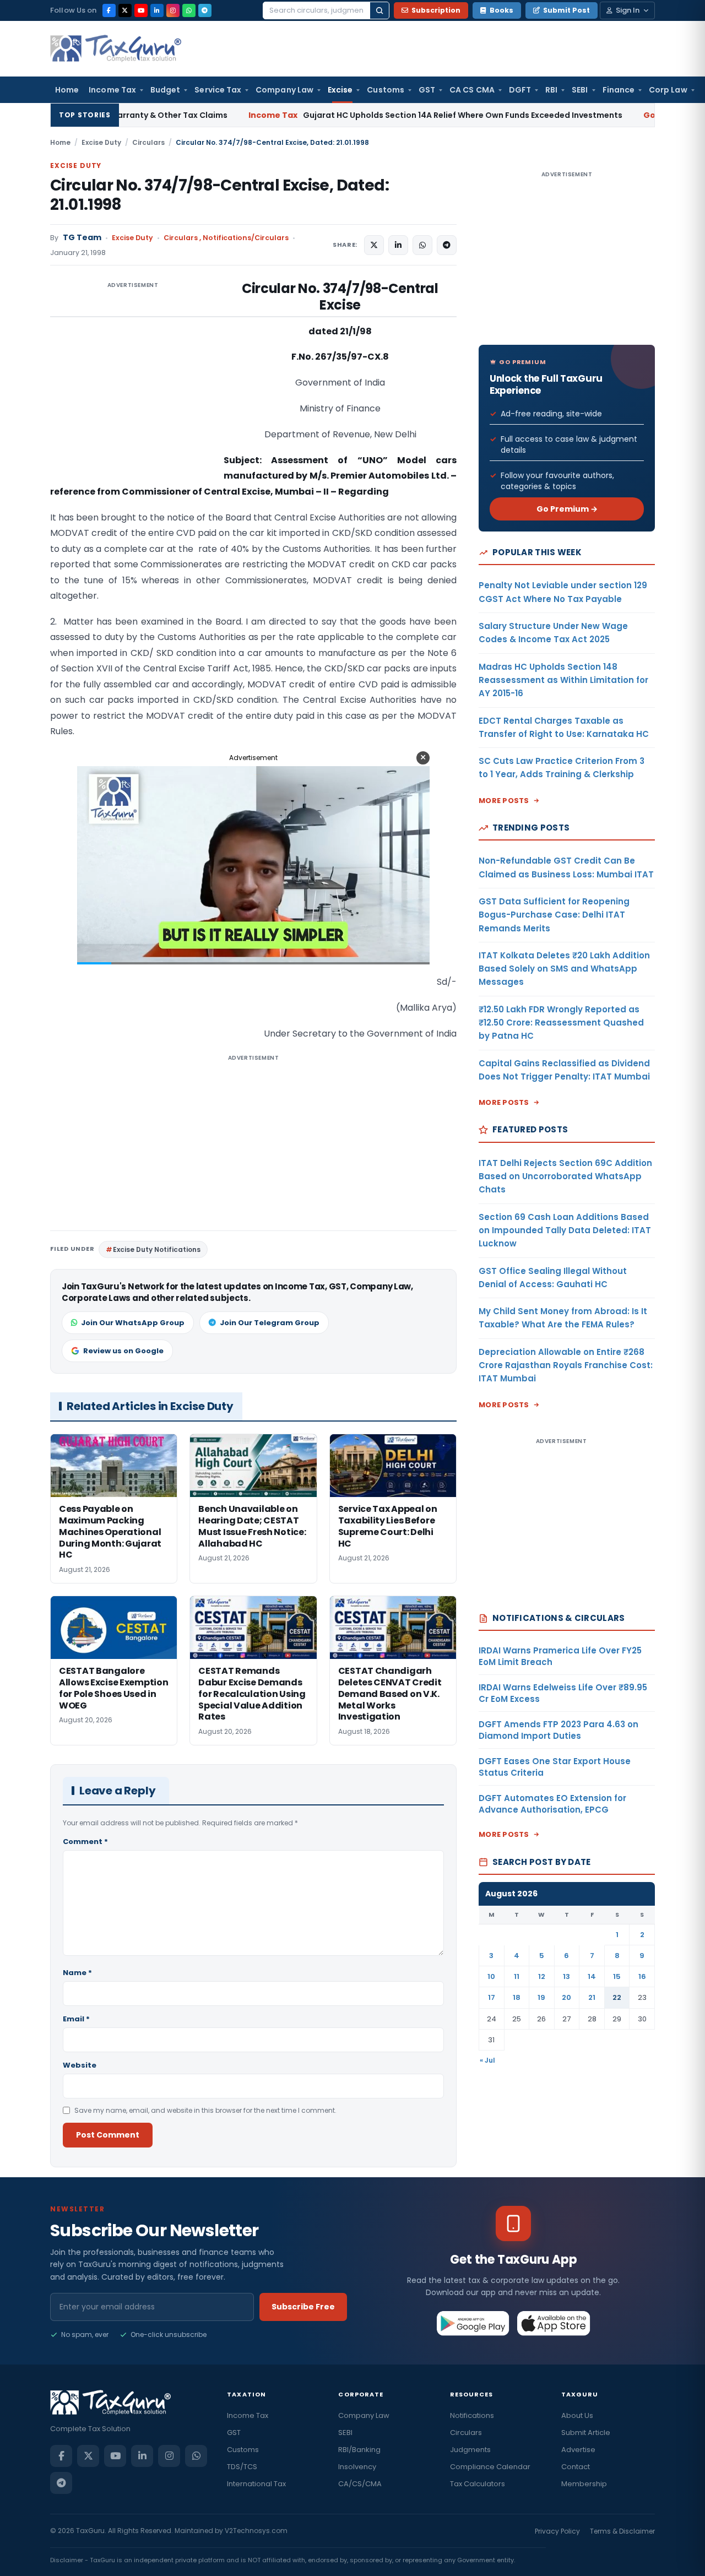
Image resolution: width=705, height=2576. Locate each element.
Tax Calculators (478, 2484)
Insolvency (357, 2467)
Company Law (284, 90)
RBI (551, 90)
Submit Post (566, 10)
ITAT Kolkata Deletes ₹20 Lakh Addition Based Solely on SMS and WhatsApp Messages (564, 969)
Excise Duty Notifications (157, 1249)
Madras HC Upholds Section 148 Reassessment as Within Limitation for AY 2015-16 (563, 680)
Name (77, 1973)
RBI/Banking (359, 2450)
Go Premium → (567, 509)
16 (642, 1976)
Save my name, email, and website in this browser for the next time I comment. (205, 2110)
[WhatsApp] (189, 10)
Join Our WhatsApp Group (133, 1323)
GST (427, 90)
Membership (584, 2484)
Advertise (578, 2450)
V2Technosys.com (256, 2531)
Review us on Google (123, 1351)
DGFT (520, 90)
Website (80, 2065)
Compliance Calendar (490, 2467)
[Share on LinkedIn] (398, 245)
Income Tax (112, 90)
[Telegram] (205, 10)
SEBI (580, 90)
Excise (340, 90)
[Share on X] (374, 245)
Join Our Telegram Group (270, 1323)
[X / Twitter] (125, 10)
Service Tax (218, 90)
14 (592, 1976)
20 (566, 1997)
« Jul (487, 2060)
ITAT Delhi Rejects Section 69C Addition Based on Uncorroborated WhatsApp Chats (565, 1176)
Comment (85, 1842)
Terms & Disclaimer (622, 2531)
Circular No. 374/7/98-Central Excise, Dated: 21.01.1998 (219, 195)
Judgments (470, 2450)
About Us (577, 2415)
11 (517, 1976)
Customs (386, 90)
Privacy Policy (557, 2531)
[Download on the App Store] (554, 2323)
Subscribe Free (303, 2307)
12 (542, 1976)
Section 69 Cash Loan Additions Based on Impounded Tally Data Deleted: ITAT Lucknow (565, 1230)
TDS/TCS (242, 2467)
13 (566, 1976)
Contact (576, 2467)
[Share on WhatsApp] (422, 245)
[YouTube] (141, 10)
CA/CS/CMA (360, 2484)
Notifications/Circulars (246, 238)
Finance (619, 90)
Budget (165, 90)
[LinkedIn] (157, 10)
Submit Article (586, 2433)
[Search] (379, 10)
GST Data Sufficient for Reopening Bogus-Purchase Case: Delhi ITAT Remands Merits (554, 915)
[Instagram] (173, 10)
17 (492, 1997)
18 (517, 1997)
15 (617, 1976)
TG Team (82, 238)
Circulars (148, 142)
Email (76, 2019)
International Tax (256, 2484)
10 (491, 1976)
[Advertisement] (133, 391)
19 (541, 1997)
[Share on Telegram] (447, 245)
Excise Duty (101, 142)
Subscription (436, 10)
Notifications (472, 2415)
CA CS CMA (472, 90)
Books (501, 10)
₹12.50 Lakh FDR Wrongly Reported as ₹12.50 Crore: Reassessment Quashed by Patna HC (561, 1023)
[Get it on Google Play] (473, 2323)
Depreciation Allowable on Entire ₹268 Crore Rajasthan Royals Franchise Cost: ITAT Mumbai (566, 1365)
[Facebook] (109, 10)
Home (67, 90)
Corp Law (668, 90)
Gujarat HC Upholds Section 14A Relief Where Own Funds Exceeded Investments (316, 115)
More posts (504, 801)
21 (592, 1997)
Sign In (628, 10)
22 (617, 1997)
